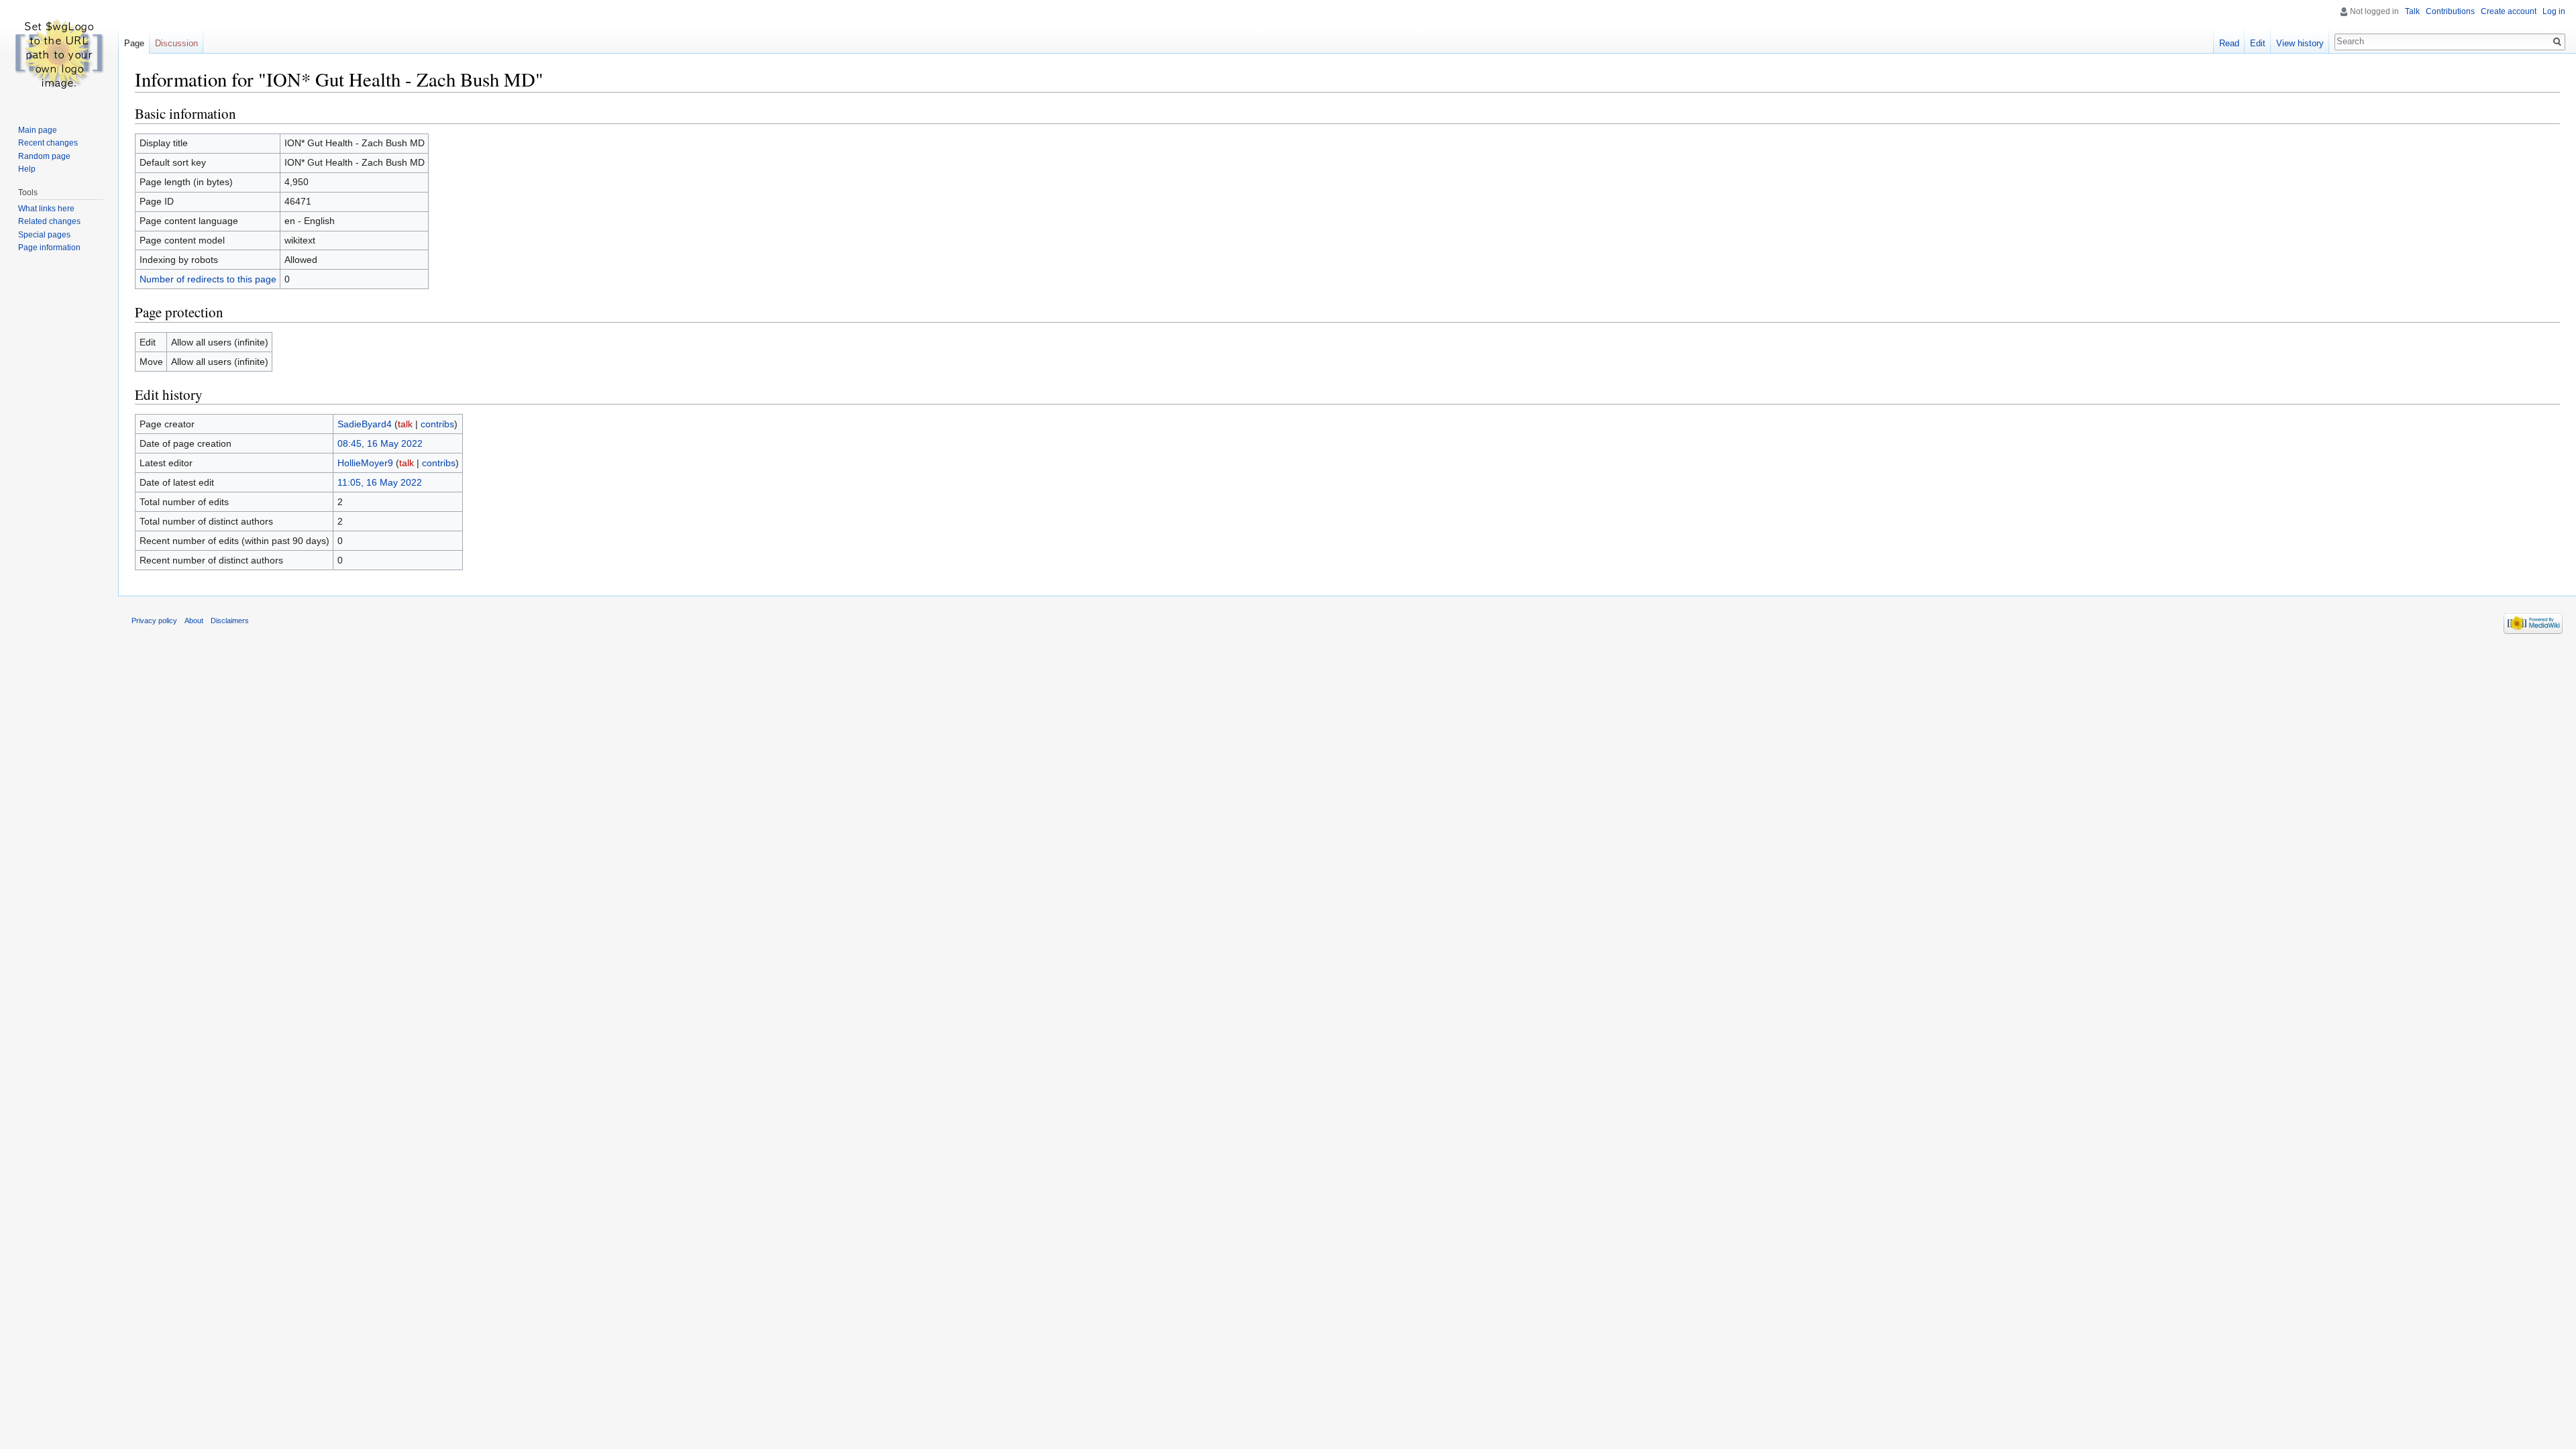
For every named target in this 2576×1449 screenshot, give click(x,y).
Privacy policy (154, 621)
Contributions (2450, 11)
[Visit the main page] (59, 54)
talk (405, 424)
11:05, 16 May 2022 (380, 482)
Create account (2509, 11)
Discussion (176, 43)
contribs (437, 424)
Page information (49, 248)
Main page (38, 130)
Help (27, 169)
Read (2229, 43)
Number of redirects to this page (208, 279)
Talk (2412, 11)
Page (134, 43)
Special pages (44, 235)
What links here (46, 209)
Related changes (49, 221)
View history (2300, 43)
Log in (2554, 11)
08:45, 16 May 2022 (380, 443)
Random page (44, 156)
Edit (2258, 43)
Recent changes (48, 143)
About (194, 621)
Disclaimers (230, 621)
